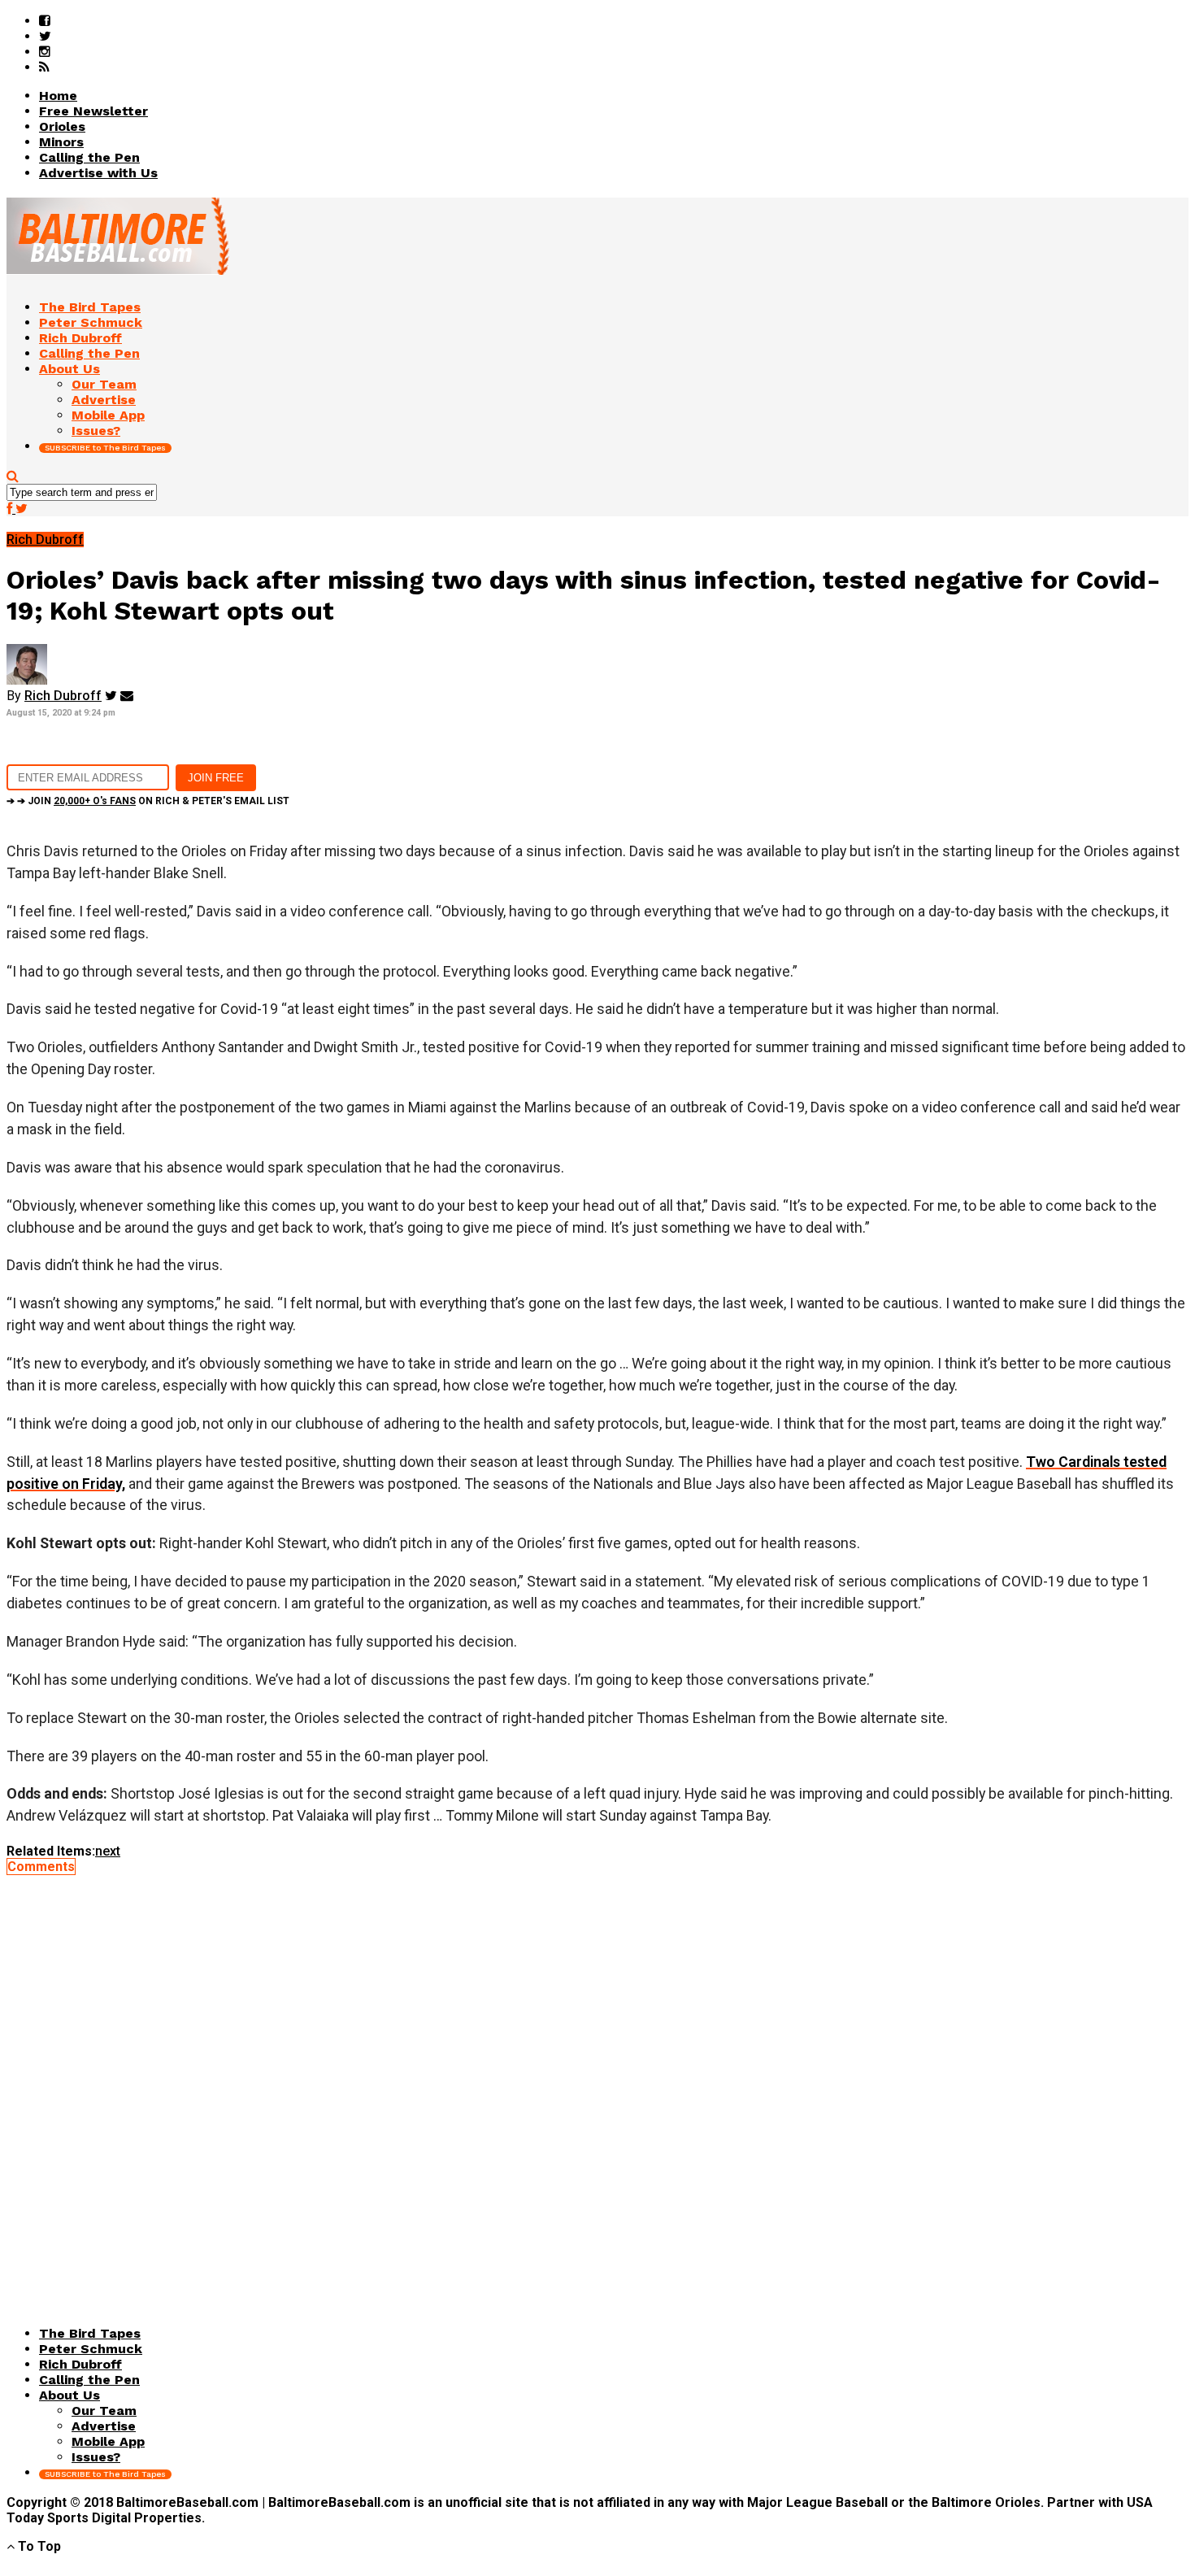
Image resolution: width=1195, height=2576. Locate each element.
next (108, 1851)
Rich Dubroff (63, 696)
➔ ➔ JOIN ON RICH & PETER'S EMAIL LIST (148, 801)
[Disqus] (597, 2078)
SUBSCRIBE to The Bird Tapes (105, 448)
